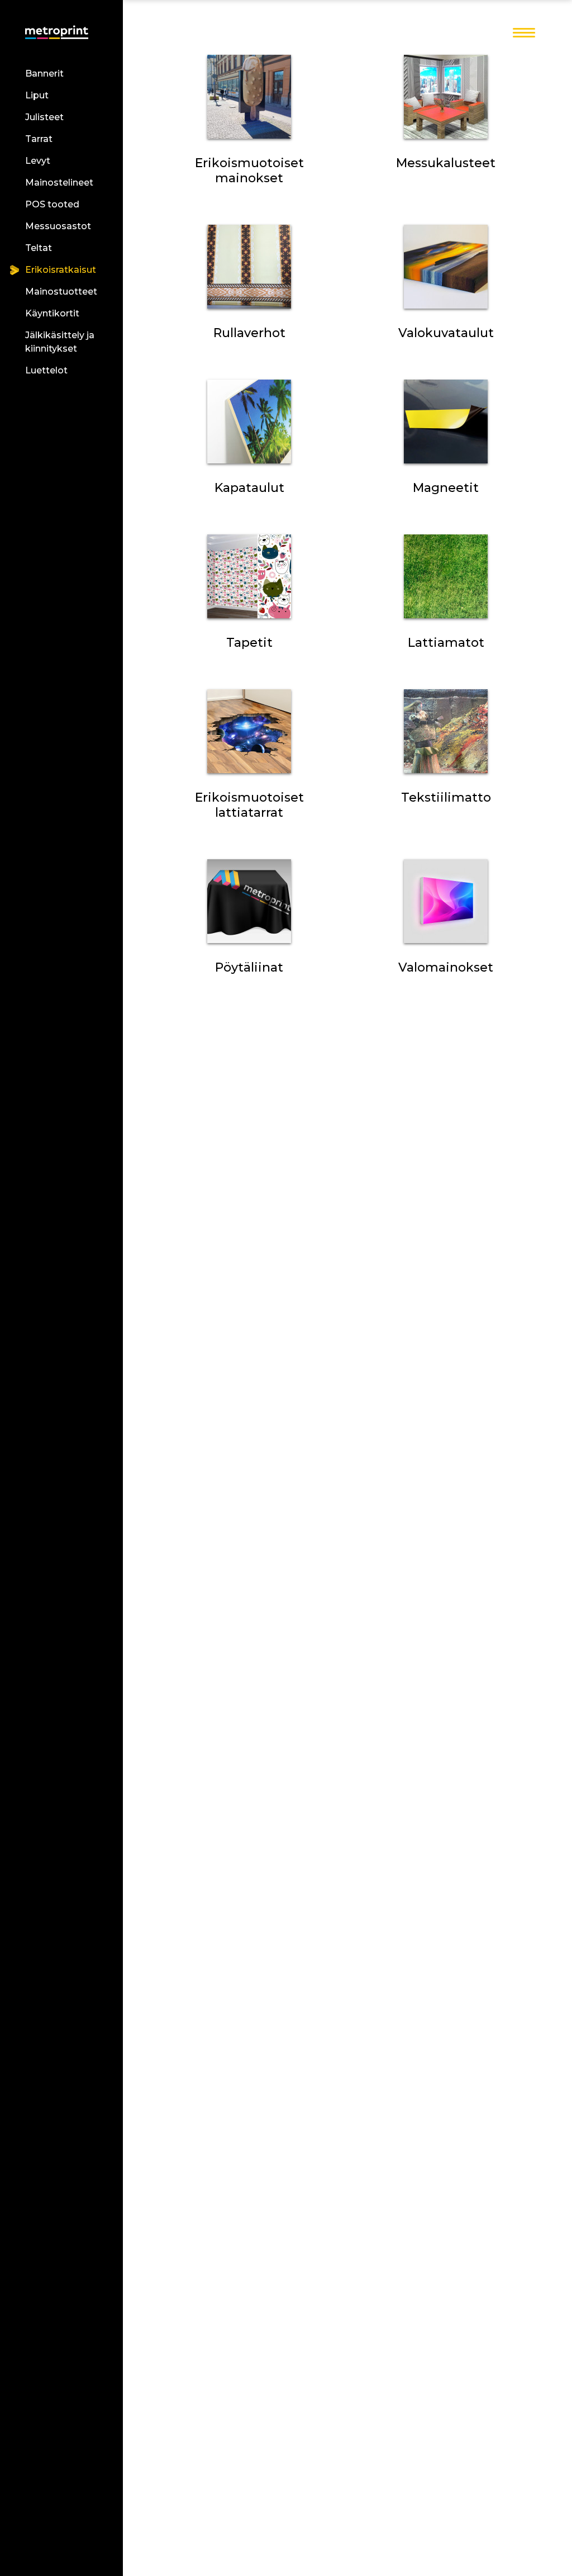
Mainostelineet (59, 183)
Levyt (38, 161)
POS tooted (52, 204)
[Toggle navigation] (524, 34)
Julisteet (44, 117)
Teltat (39, 248)
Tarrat (39, 139)
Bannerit (44, 74)
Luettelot (46, 370)
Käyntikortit (52, 313)
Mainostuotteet (61, 292)
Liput (37, 95)
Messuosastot (58, 226)
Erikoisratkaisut (61, 270)
